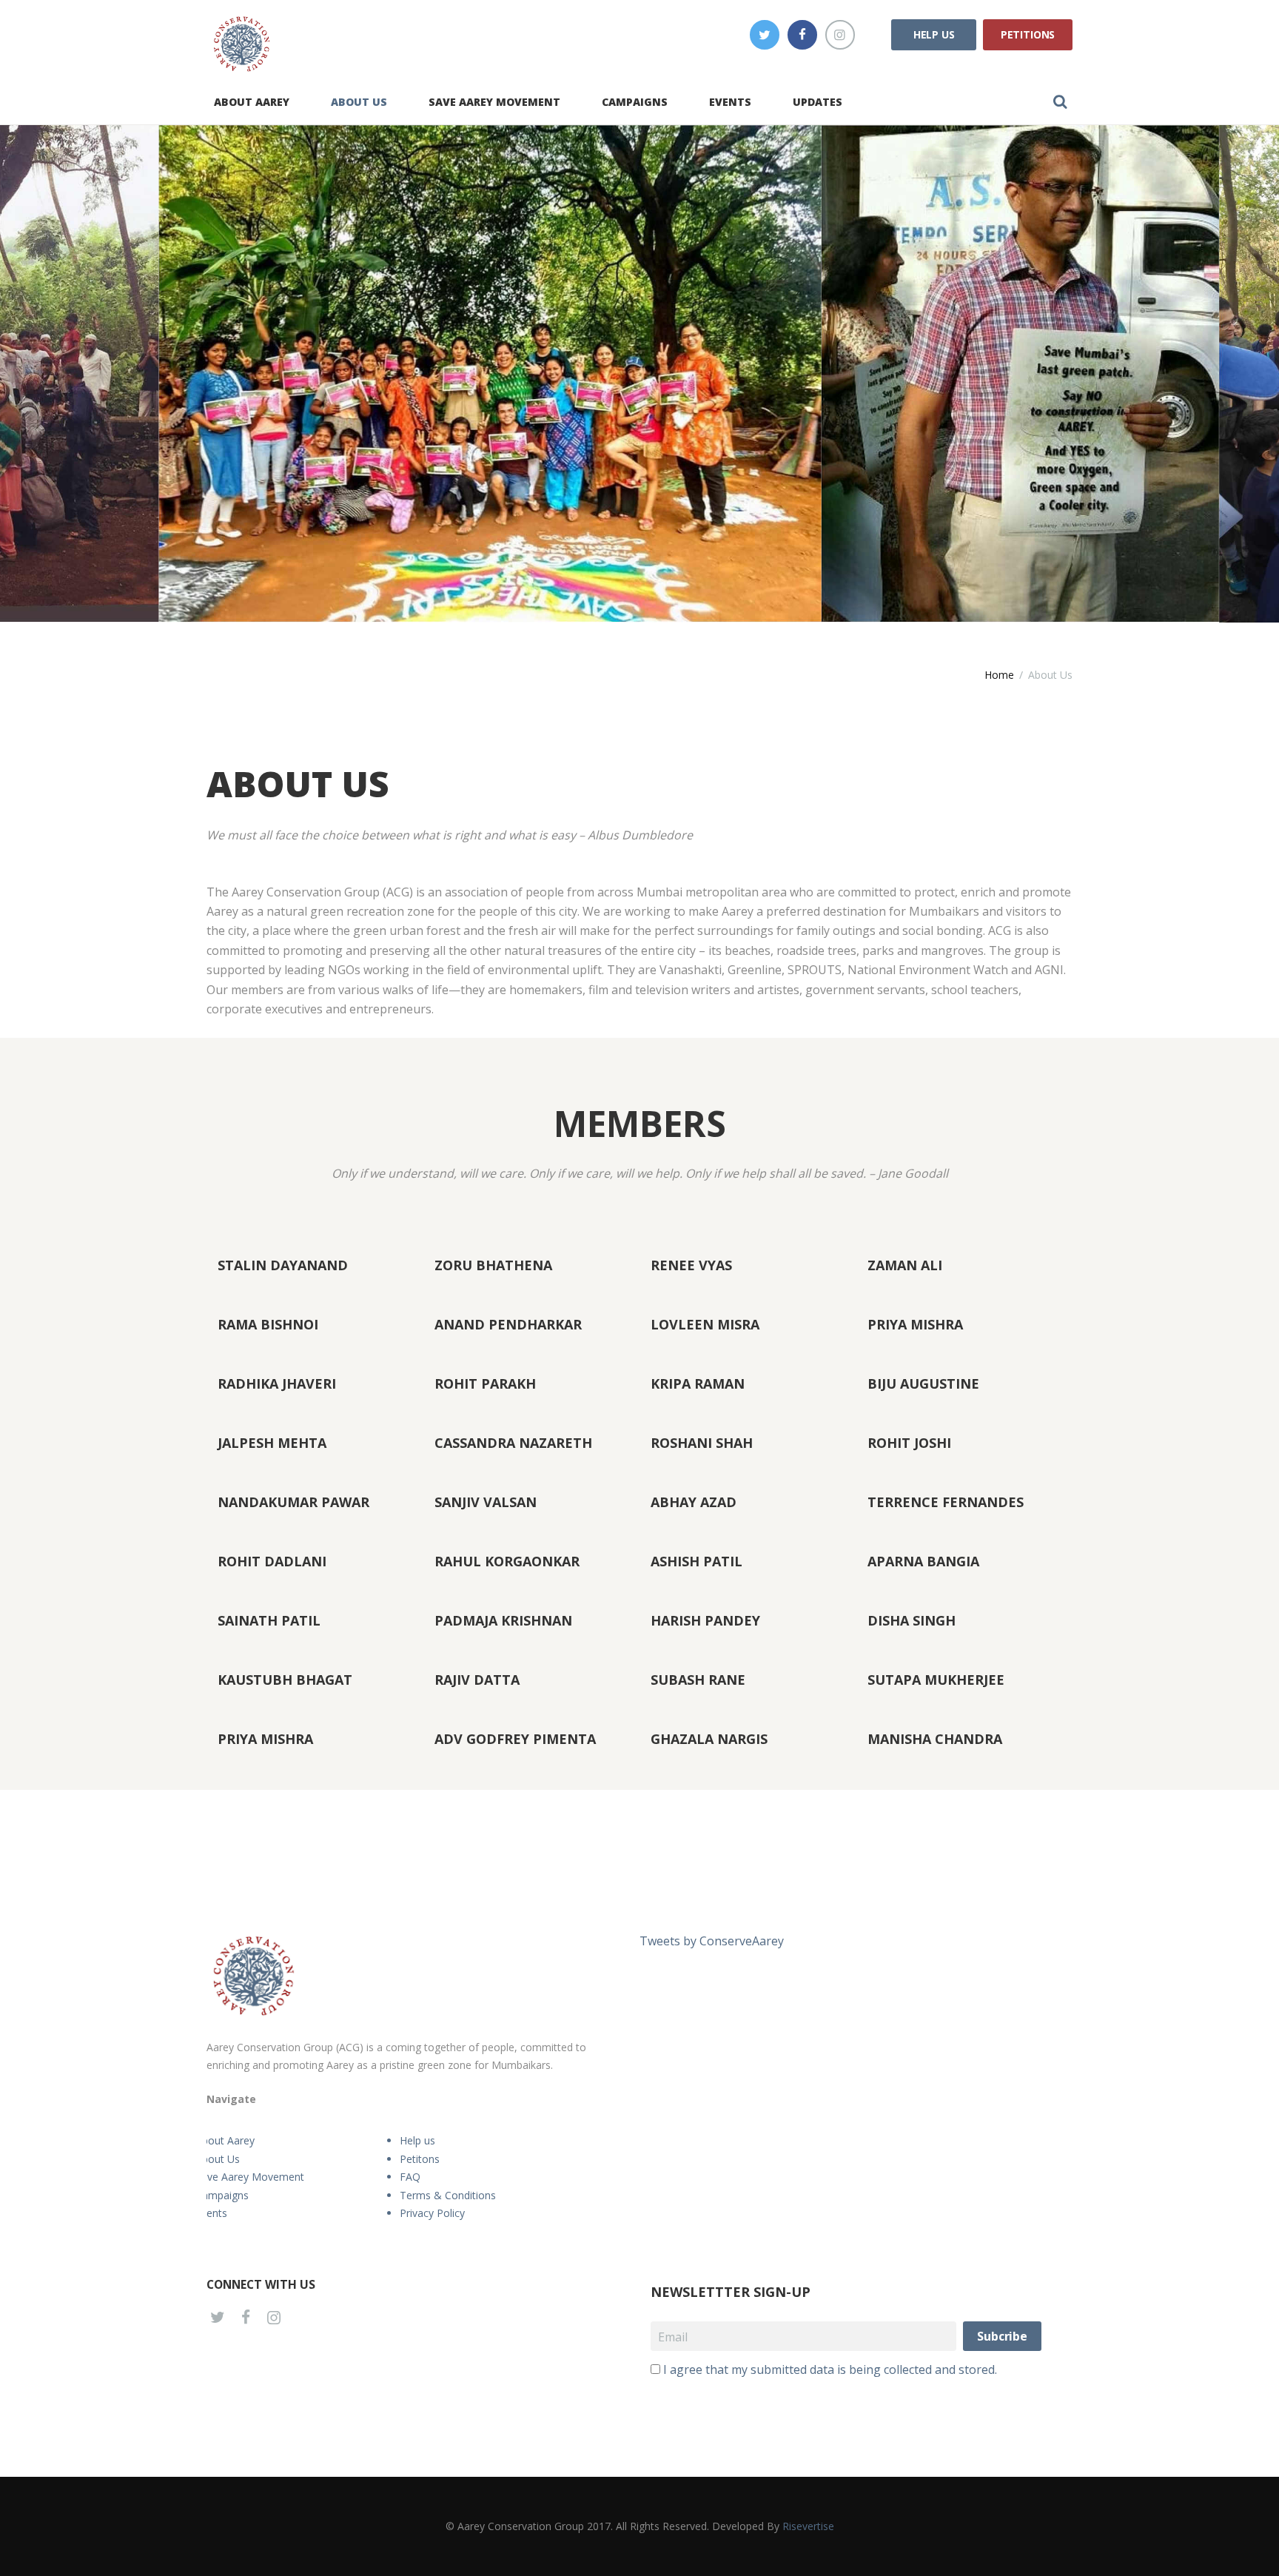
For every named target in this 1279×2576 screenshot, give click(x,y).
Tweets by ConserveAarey (712, 1941)
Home (999, 675)
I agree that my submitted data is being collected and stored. (830, 2369)
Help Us (934, 34)
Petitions (1028, 34)
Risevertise (808, 2526)
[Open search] (1060, 101)
